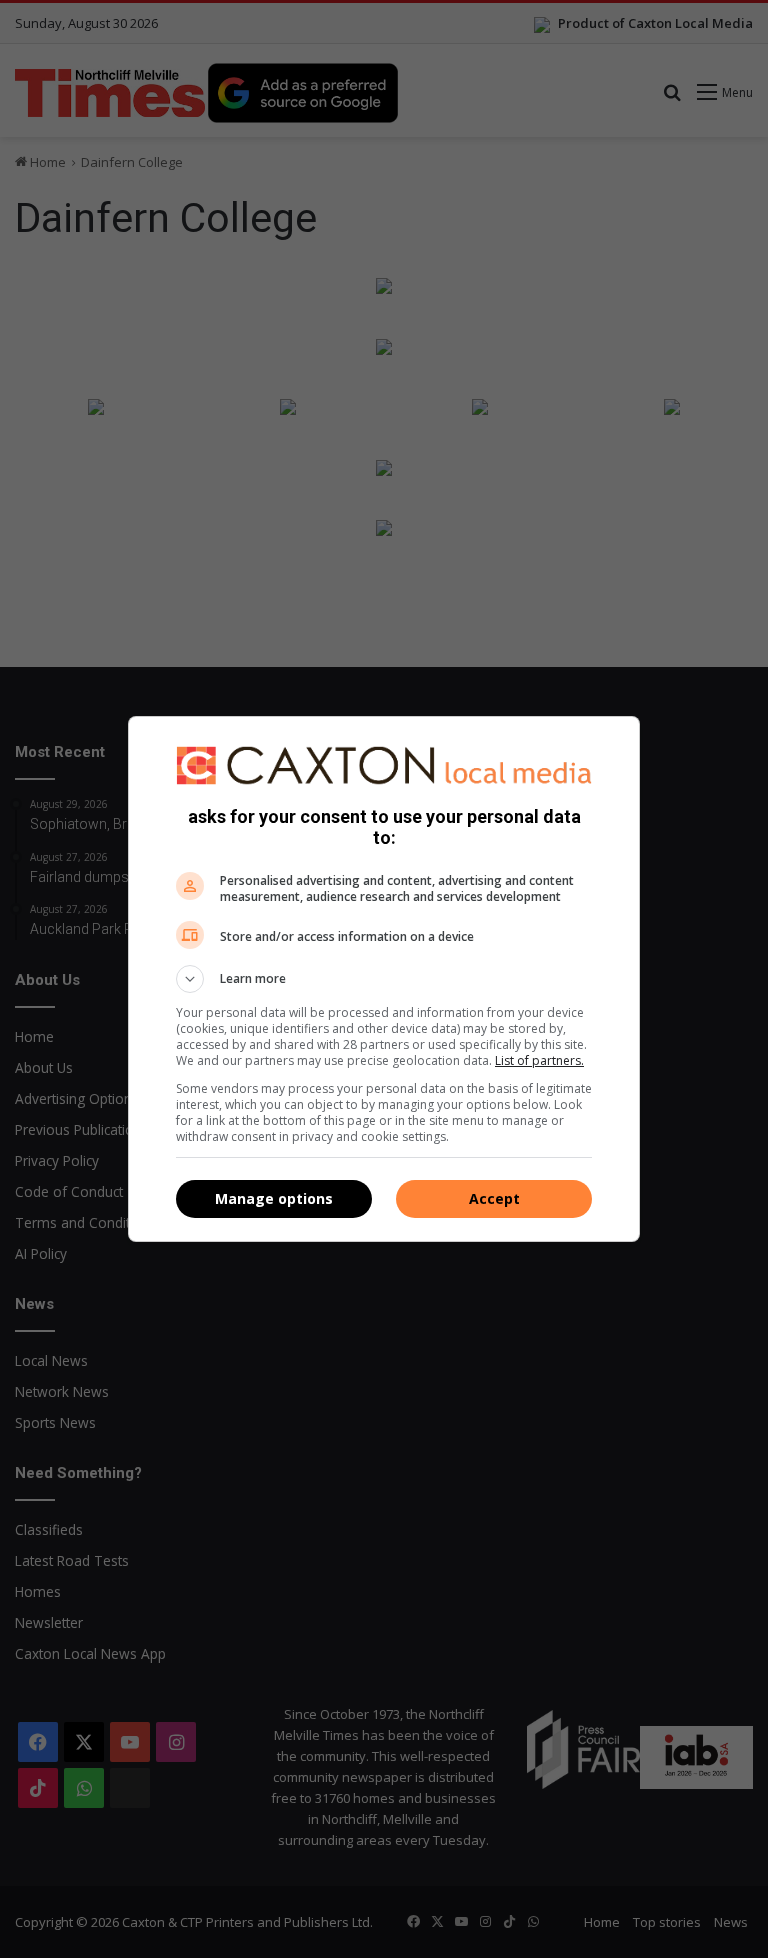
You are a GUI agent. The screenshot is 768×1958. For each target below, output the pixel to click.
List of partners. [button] (539, 1060)
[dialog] (384, 979)
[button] (384, 979)
